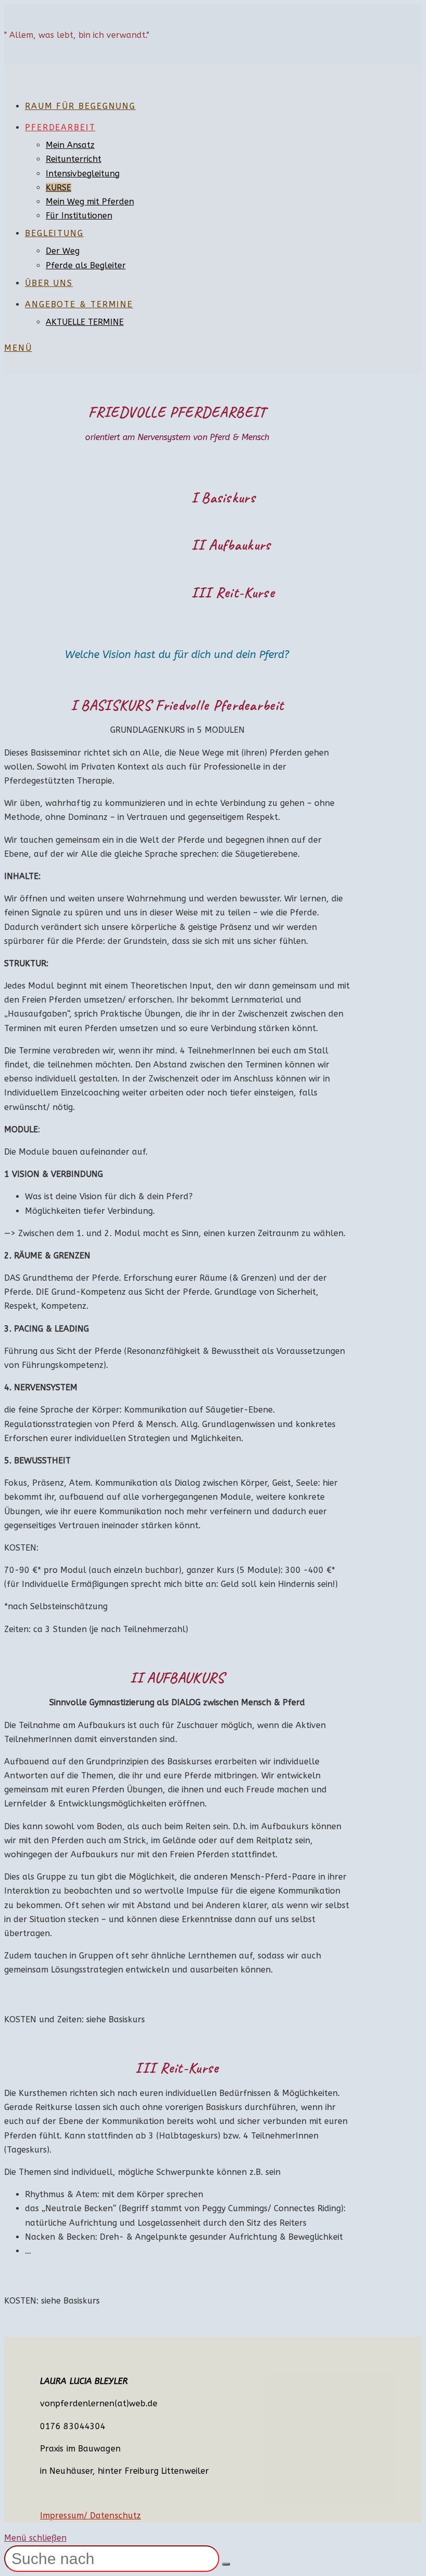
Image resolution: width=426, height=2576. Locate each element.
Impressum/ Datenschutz (90, 2516)
